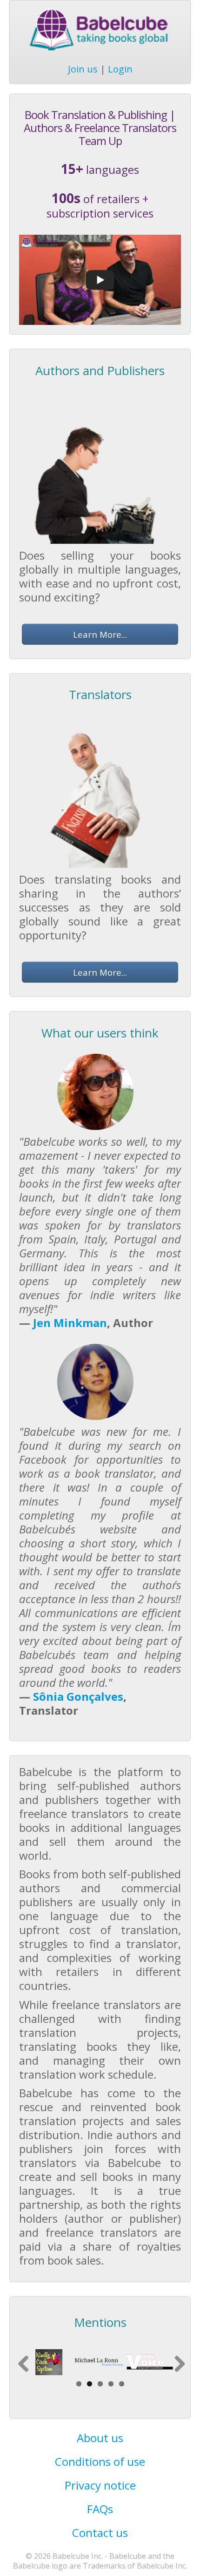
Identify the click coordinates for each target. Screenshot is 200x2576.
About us (100, 2438)
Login (120, 69)
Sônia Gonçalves (78, 1696)
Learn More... (100, 634)
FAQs (100, 2509)
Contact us (100, 2533)
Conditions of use (100, 2461)
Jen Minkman (70, 1323)
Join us (83, 69)
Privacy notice (100, 2485)
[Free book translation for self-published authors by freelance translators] (100, 279)
